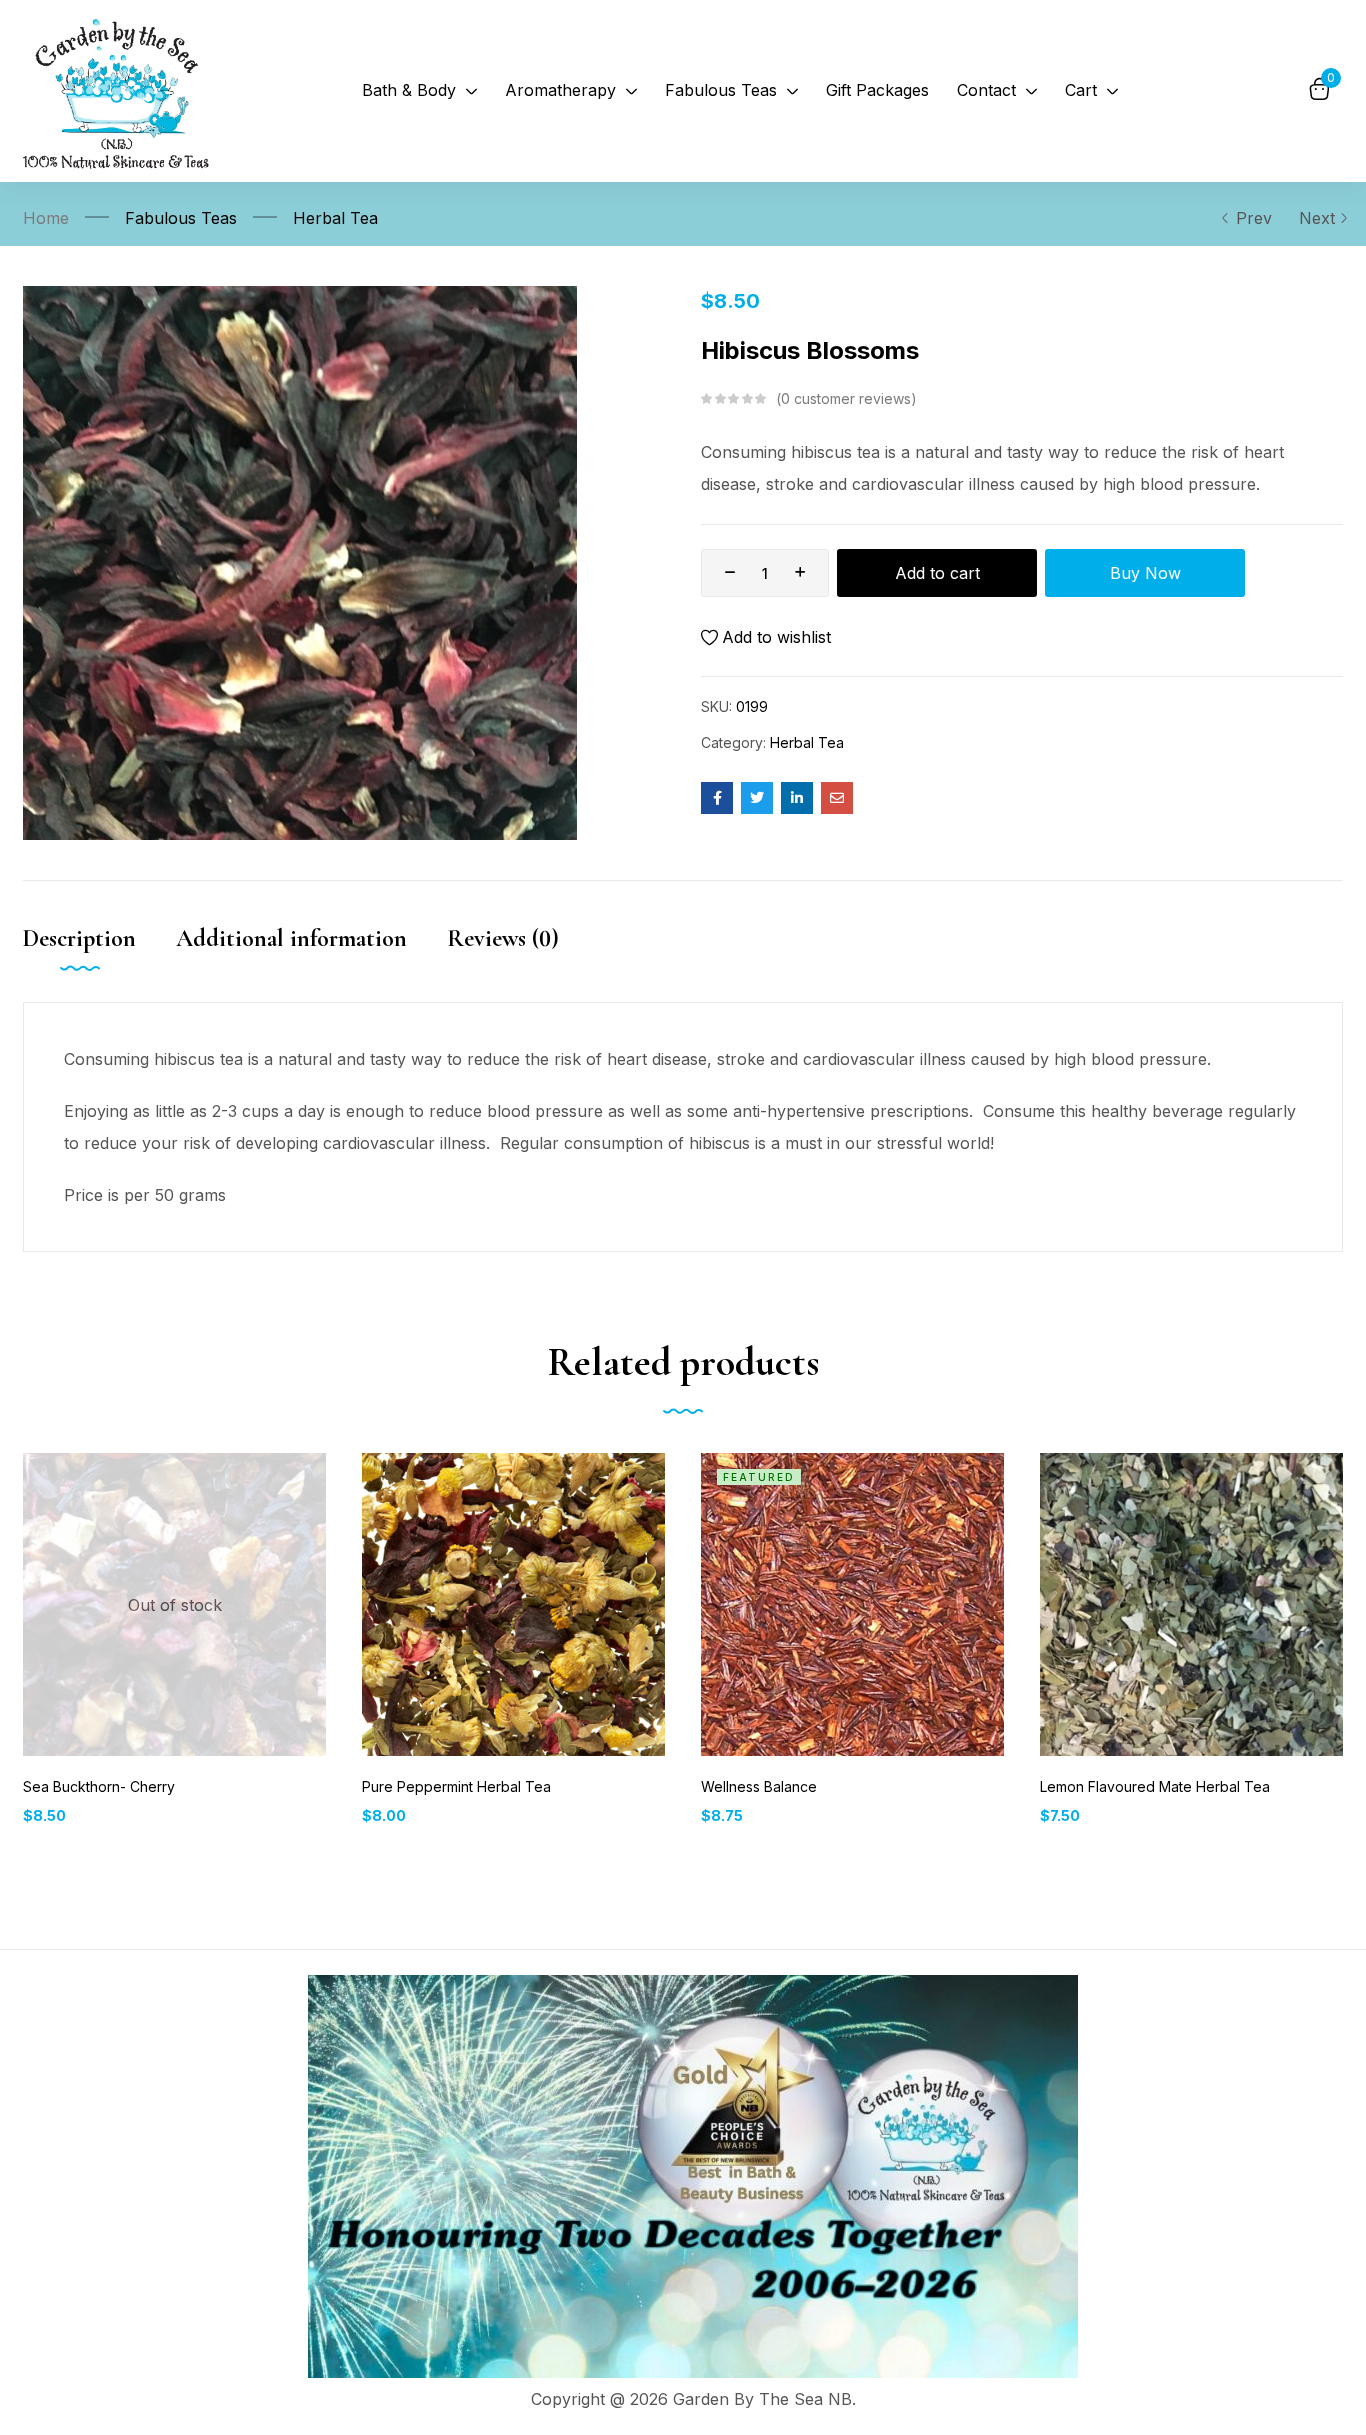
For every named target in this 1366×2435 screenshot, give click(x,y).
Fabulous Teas (181, 218)
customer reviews (846, 398)
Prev (1254, 218)
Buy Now (1145, 573)
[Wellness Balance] (852, 1604)
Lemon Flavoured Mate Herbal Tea (1155, 1786)
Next (1317, 218)
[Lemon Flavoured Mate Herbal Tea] (1191, 1604)
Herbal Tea (335, 218)
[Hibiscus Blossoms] (717, 798)
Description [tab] (79, 938)
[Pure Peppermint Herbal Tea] (513, 1604)
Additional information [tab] (291, 938)
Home (46, 218)
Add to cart (937, 573)
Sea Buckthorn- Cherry (99, 1786)
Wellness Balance (759, 1786)
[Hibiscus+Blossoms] (757, 798)
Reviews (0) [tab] (503, 938)
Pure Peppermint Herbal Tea (456, 1786)
